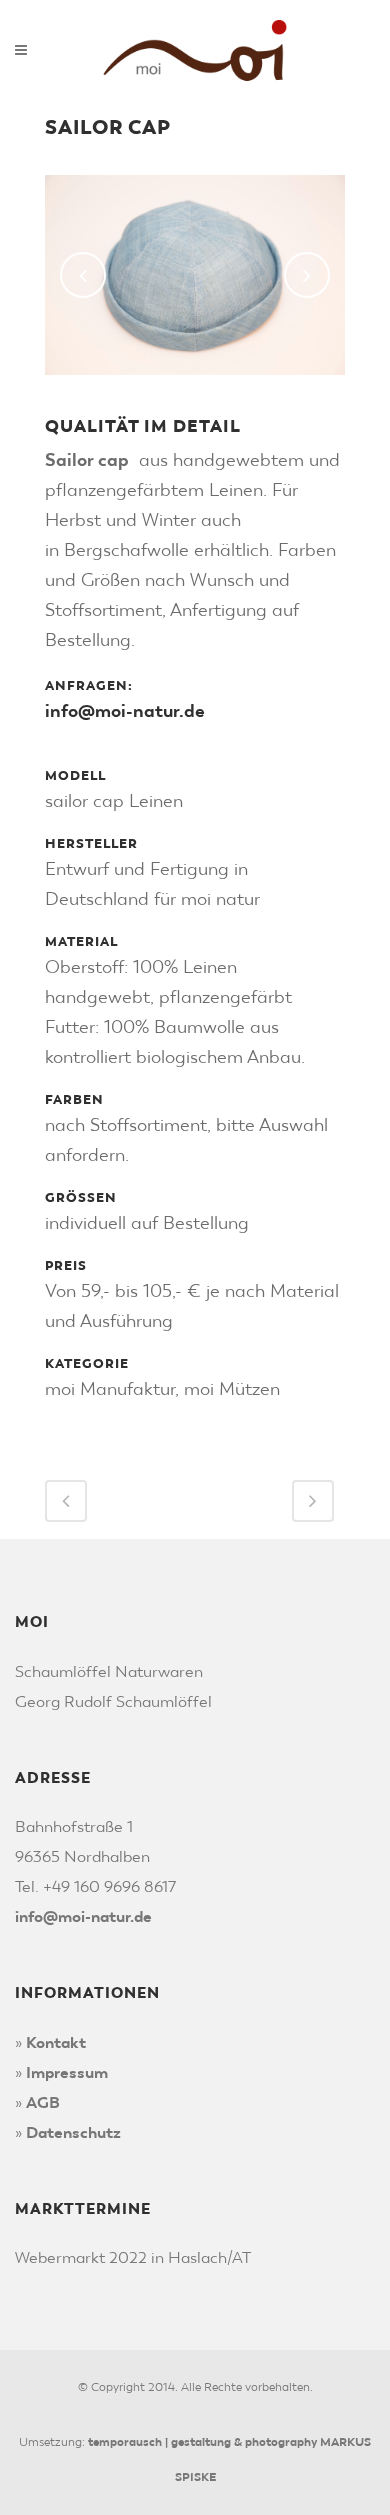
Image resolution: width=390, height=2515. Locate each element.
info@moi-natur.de (125, 710)
